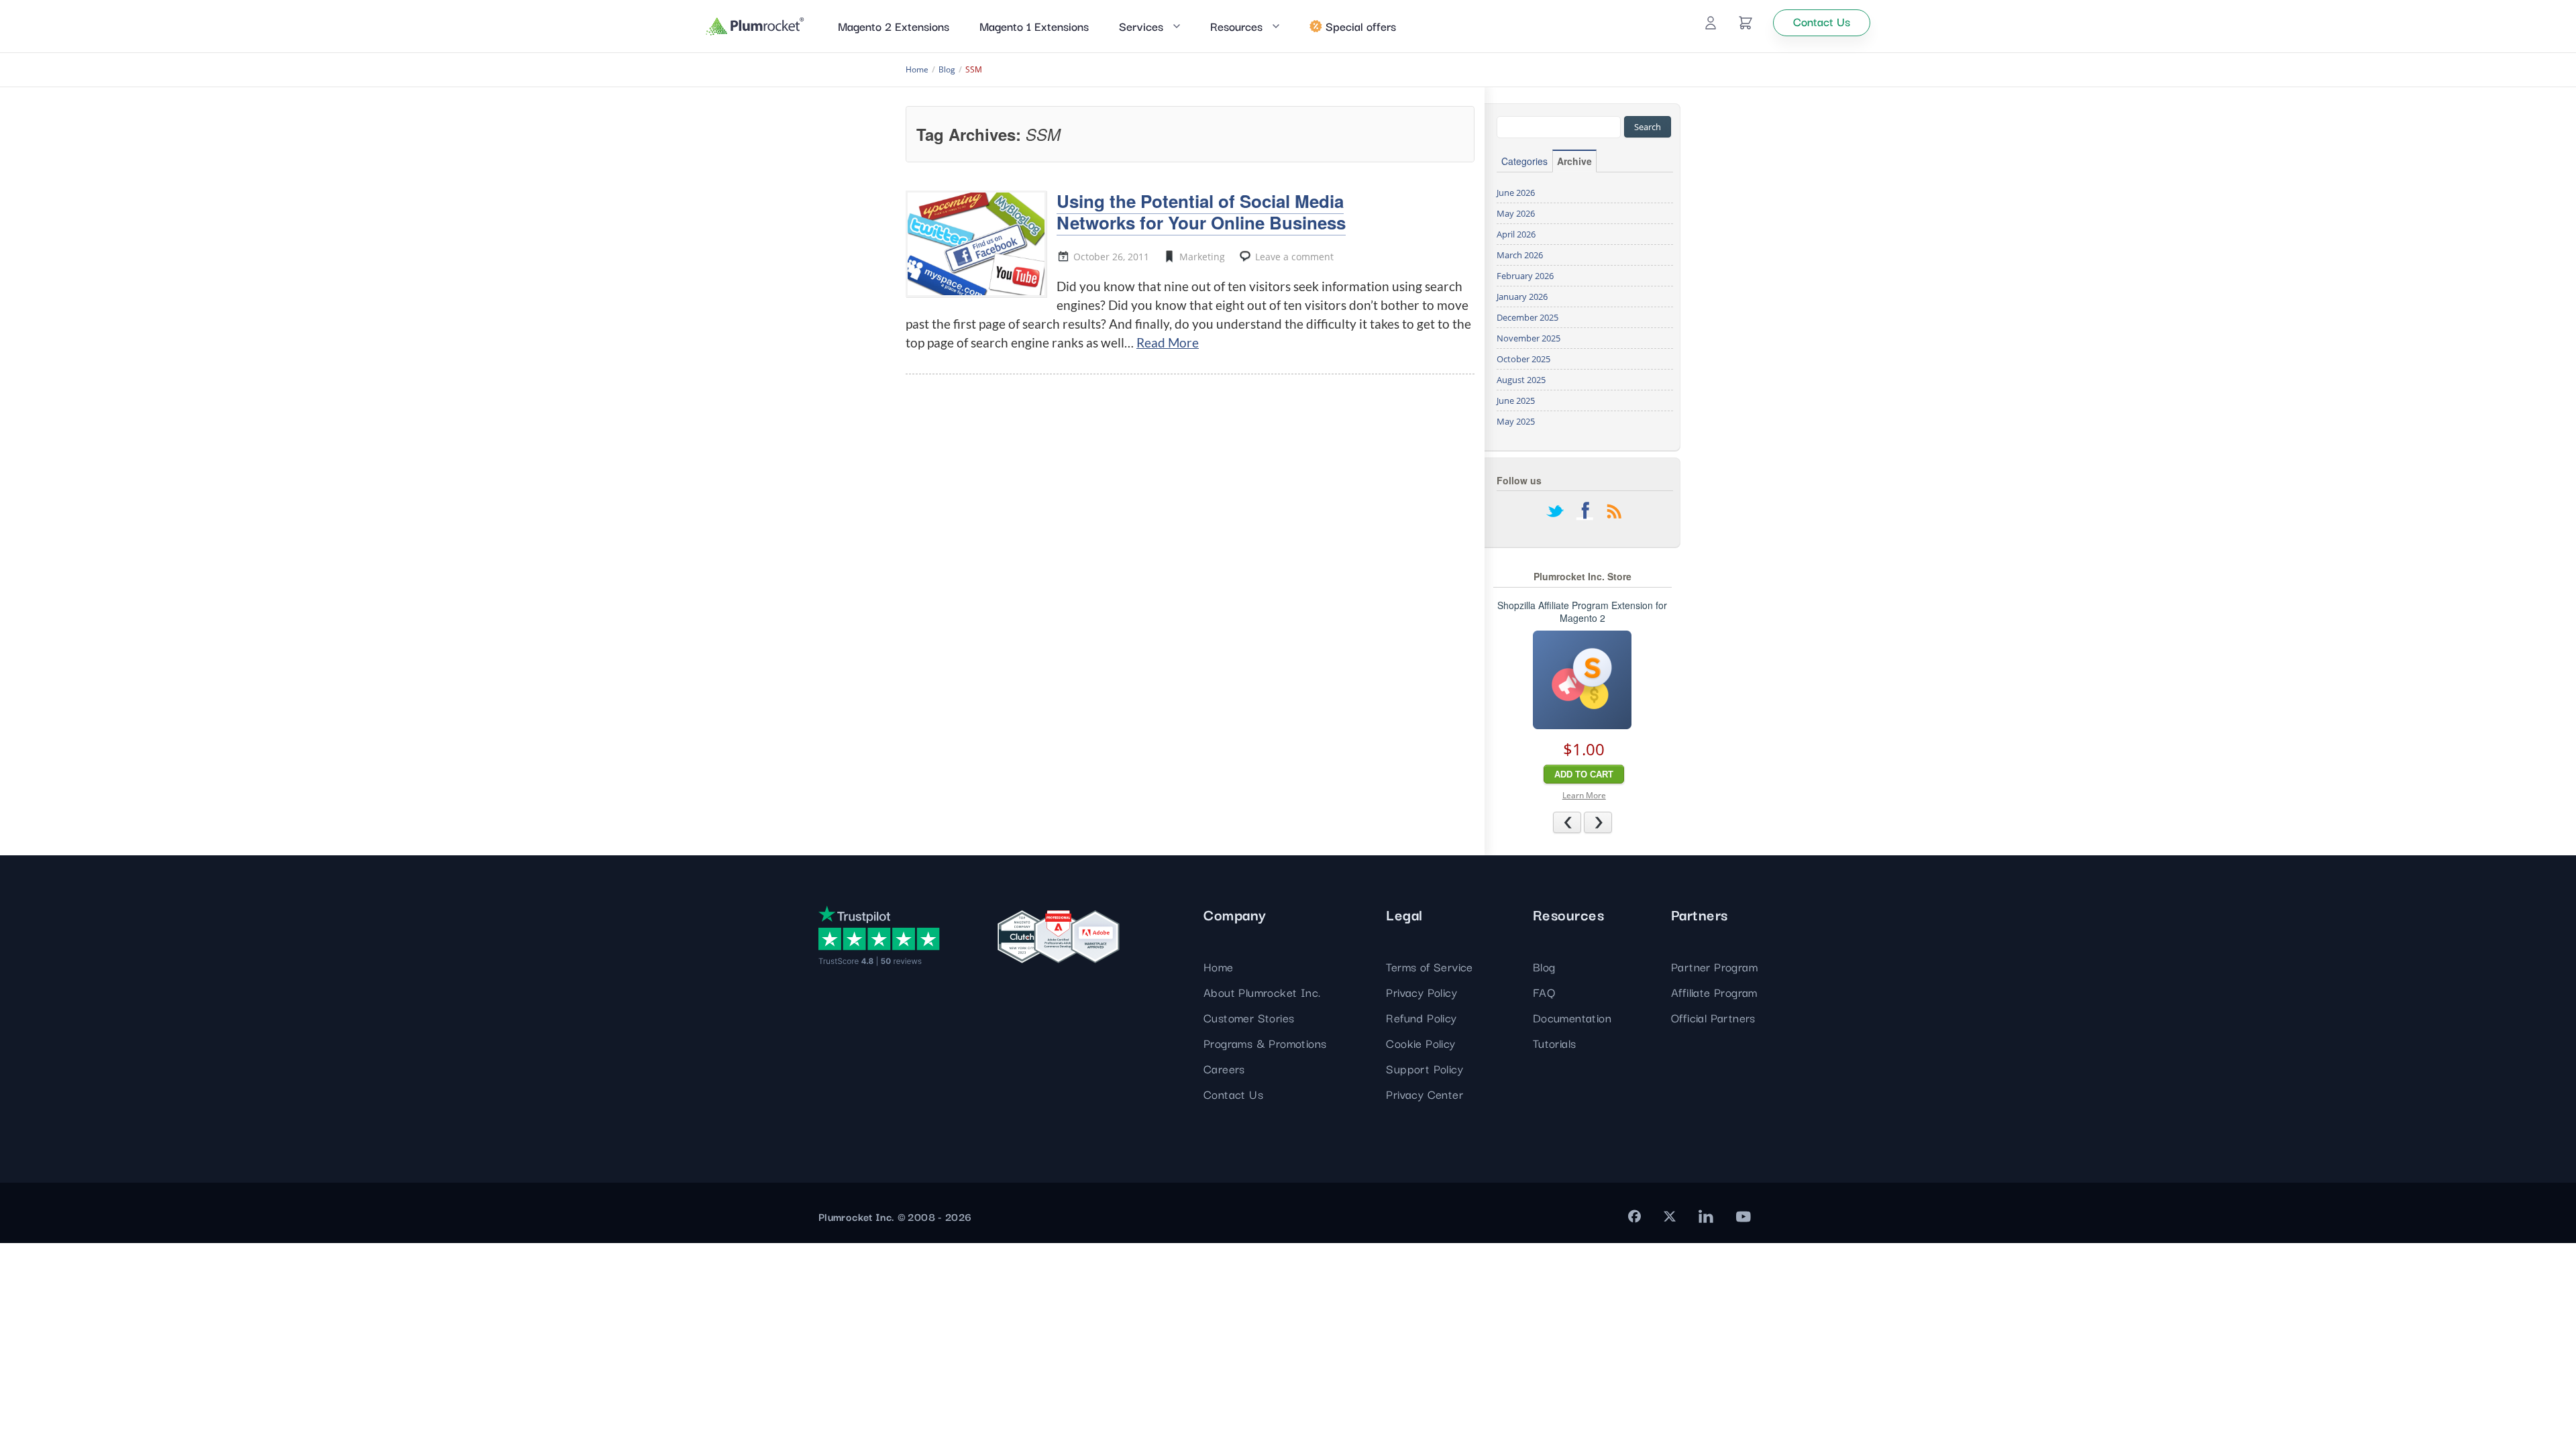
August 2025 (1521, 380)
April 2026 (1516, 234)
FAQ (1544, 992)
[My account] (1711, 23)
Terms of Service (1429, 966)
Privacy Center (1425, 1094)
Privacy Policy (1421, 992)
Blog (1544, 966)
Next (1612, 822)
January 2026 (1522, 297)
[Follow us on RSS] (1614, 513)
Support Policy (1425, 1068)
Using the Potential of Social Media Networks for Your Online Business (1201, 211)
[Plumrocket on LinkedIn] (1706, 1216)
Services (1141, 26)
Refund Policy (1421, 1017)
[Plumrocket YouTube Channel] (1743, 1216)
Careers (1224, 1068)
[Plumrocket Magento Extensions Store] (755, 26)
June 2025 (1516, 400)
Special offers (1361, 26)
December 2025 (1527, 317)
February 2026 (1525, 276)
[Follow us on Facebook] (1585, 513)
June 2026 (1516, 193)
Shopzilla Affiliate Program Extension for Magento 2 (1582, 612)
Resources (1236, 26)
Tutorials (1555, 1043)
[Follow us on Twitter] (1555, 513)
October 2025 (1523, 359)
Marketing (1202, 257)
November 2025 (1528, 338)
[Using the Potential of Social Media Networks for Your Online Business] (976, 244)
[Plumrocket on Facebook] (1634, 1216)
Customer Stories (1249, 1017)
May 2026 (1516, 213)
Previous (1581, 822)
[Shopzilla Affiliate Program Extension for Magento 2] (1582, 680)
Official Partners (1713, 1017)
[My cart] (1746, 23)
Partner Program (1714, 966)
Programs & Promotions (1265, 1043)
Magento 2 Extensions (894, 26)
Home (1219, 966)
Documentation (1572, 1017)
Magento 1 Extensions (1034, 26)
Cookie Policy (1420, 1043)
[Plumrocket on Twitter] (1670, 1216)
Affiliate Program (1714, 992)
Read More (1168, 342)
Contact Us (1233, 1094)
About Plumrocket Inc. (1262, 992)
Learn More (1584, 795)
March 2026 (1520, 255)
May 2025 (1516, 421)
